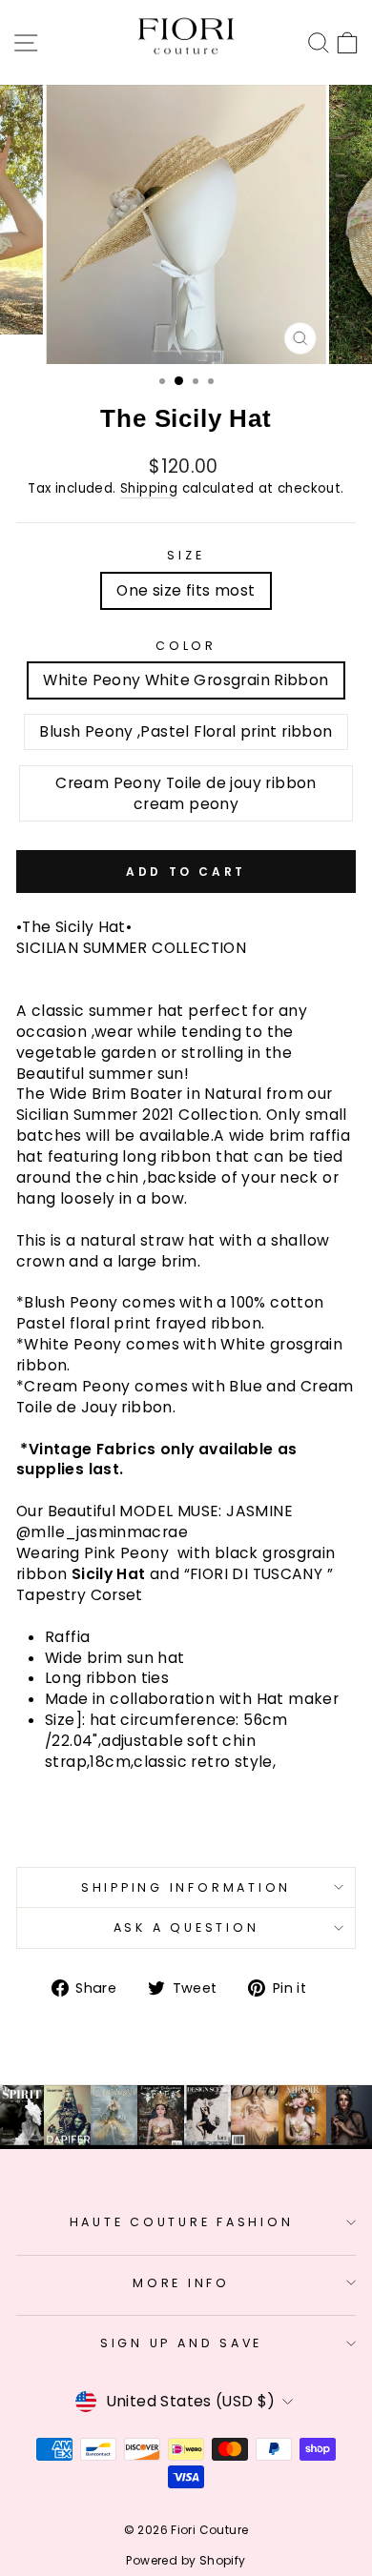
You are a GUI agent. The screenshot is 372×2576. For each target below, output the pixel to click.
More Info (181, 2283)
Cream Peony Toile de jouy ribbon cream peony (186, 793)
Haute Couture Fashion (182, 2222)
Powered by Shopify (186, 2560)
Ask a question (186, 1927)
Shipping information (186, 1887)
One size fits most (186, 590)
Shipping (149, 489)
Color (186, 646)
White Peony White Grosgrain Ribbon (186, 680)
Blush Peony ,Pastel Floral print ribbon (186, 731)
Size (186, 555)
